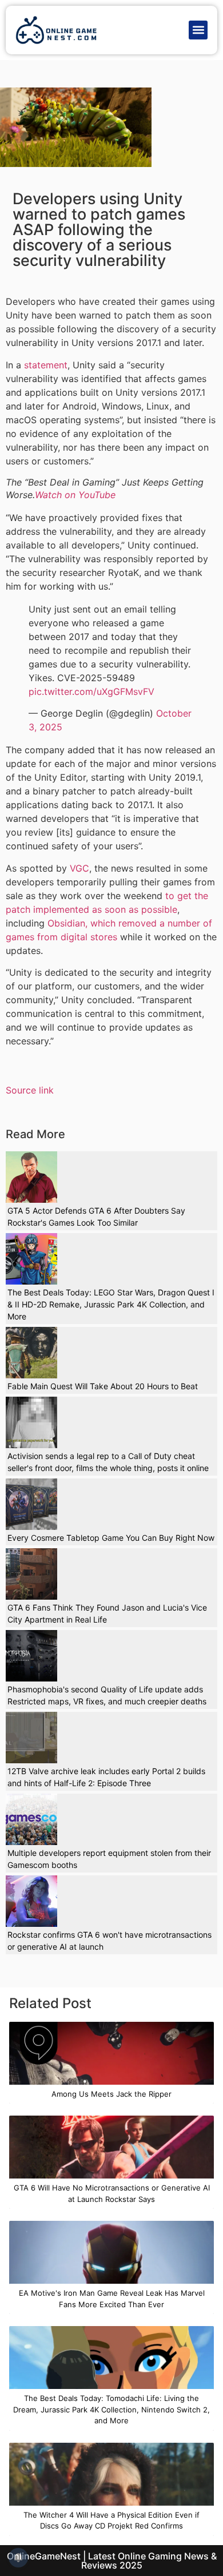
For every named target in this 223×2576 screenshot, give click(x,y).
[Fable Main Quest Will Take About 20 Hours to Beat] (31, 1353)
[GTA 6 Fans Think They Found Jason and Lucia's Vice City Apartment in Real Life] (31, 1574)
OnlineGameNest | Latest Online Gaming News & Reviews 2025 (112, 2561)
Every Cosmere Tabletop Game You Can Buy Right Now (111, 1538)
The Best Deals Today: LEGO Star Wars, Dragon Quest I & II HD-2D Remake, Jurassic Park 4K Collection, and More (111, 1304)
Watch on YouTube (75, 495)
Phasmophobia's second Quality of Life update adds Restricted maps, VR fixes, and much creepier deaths (107, 1695)
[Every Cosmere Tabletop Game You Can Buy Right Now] (31, 1504)
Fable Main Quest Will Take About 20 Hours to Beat (103, 1386)
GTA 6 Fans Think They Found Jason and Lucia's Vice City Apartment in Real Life (107, 1613)
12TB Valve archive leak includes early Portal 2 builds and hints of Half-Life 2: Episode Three (106, 1777)
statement (46, 365)
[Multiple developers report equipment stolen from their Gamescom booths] (31, 1819)
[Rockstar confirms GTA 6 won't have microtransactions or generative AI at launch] (31, 1901)
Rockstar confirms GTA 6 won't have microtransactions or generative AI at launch (109, 1941)
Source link (30, 1090)
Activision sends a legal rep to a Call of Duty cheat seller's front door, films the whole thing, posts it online (108, 1462)
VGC (79, 868)
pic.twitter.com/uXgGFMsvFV (91, 691)
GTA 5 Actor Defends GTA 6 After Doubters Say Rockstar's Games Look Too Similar (96, 1217)
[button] (198, 30)
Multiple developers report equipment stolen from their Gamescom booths (109, 1859)
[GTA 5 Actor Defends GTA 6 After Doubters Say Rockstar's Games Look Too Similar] (31, 1177)
